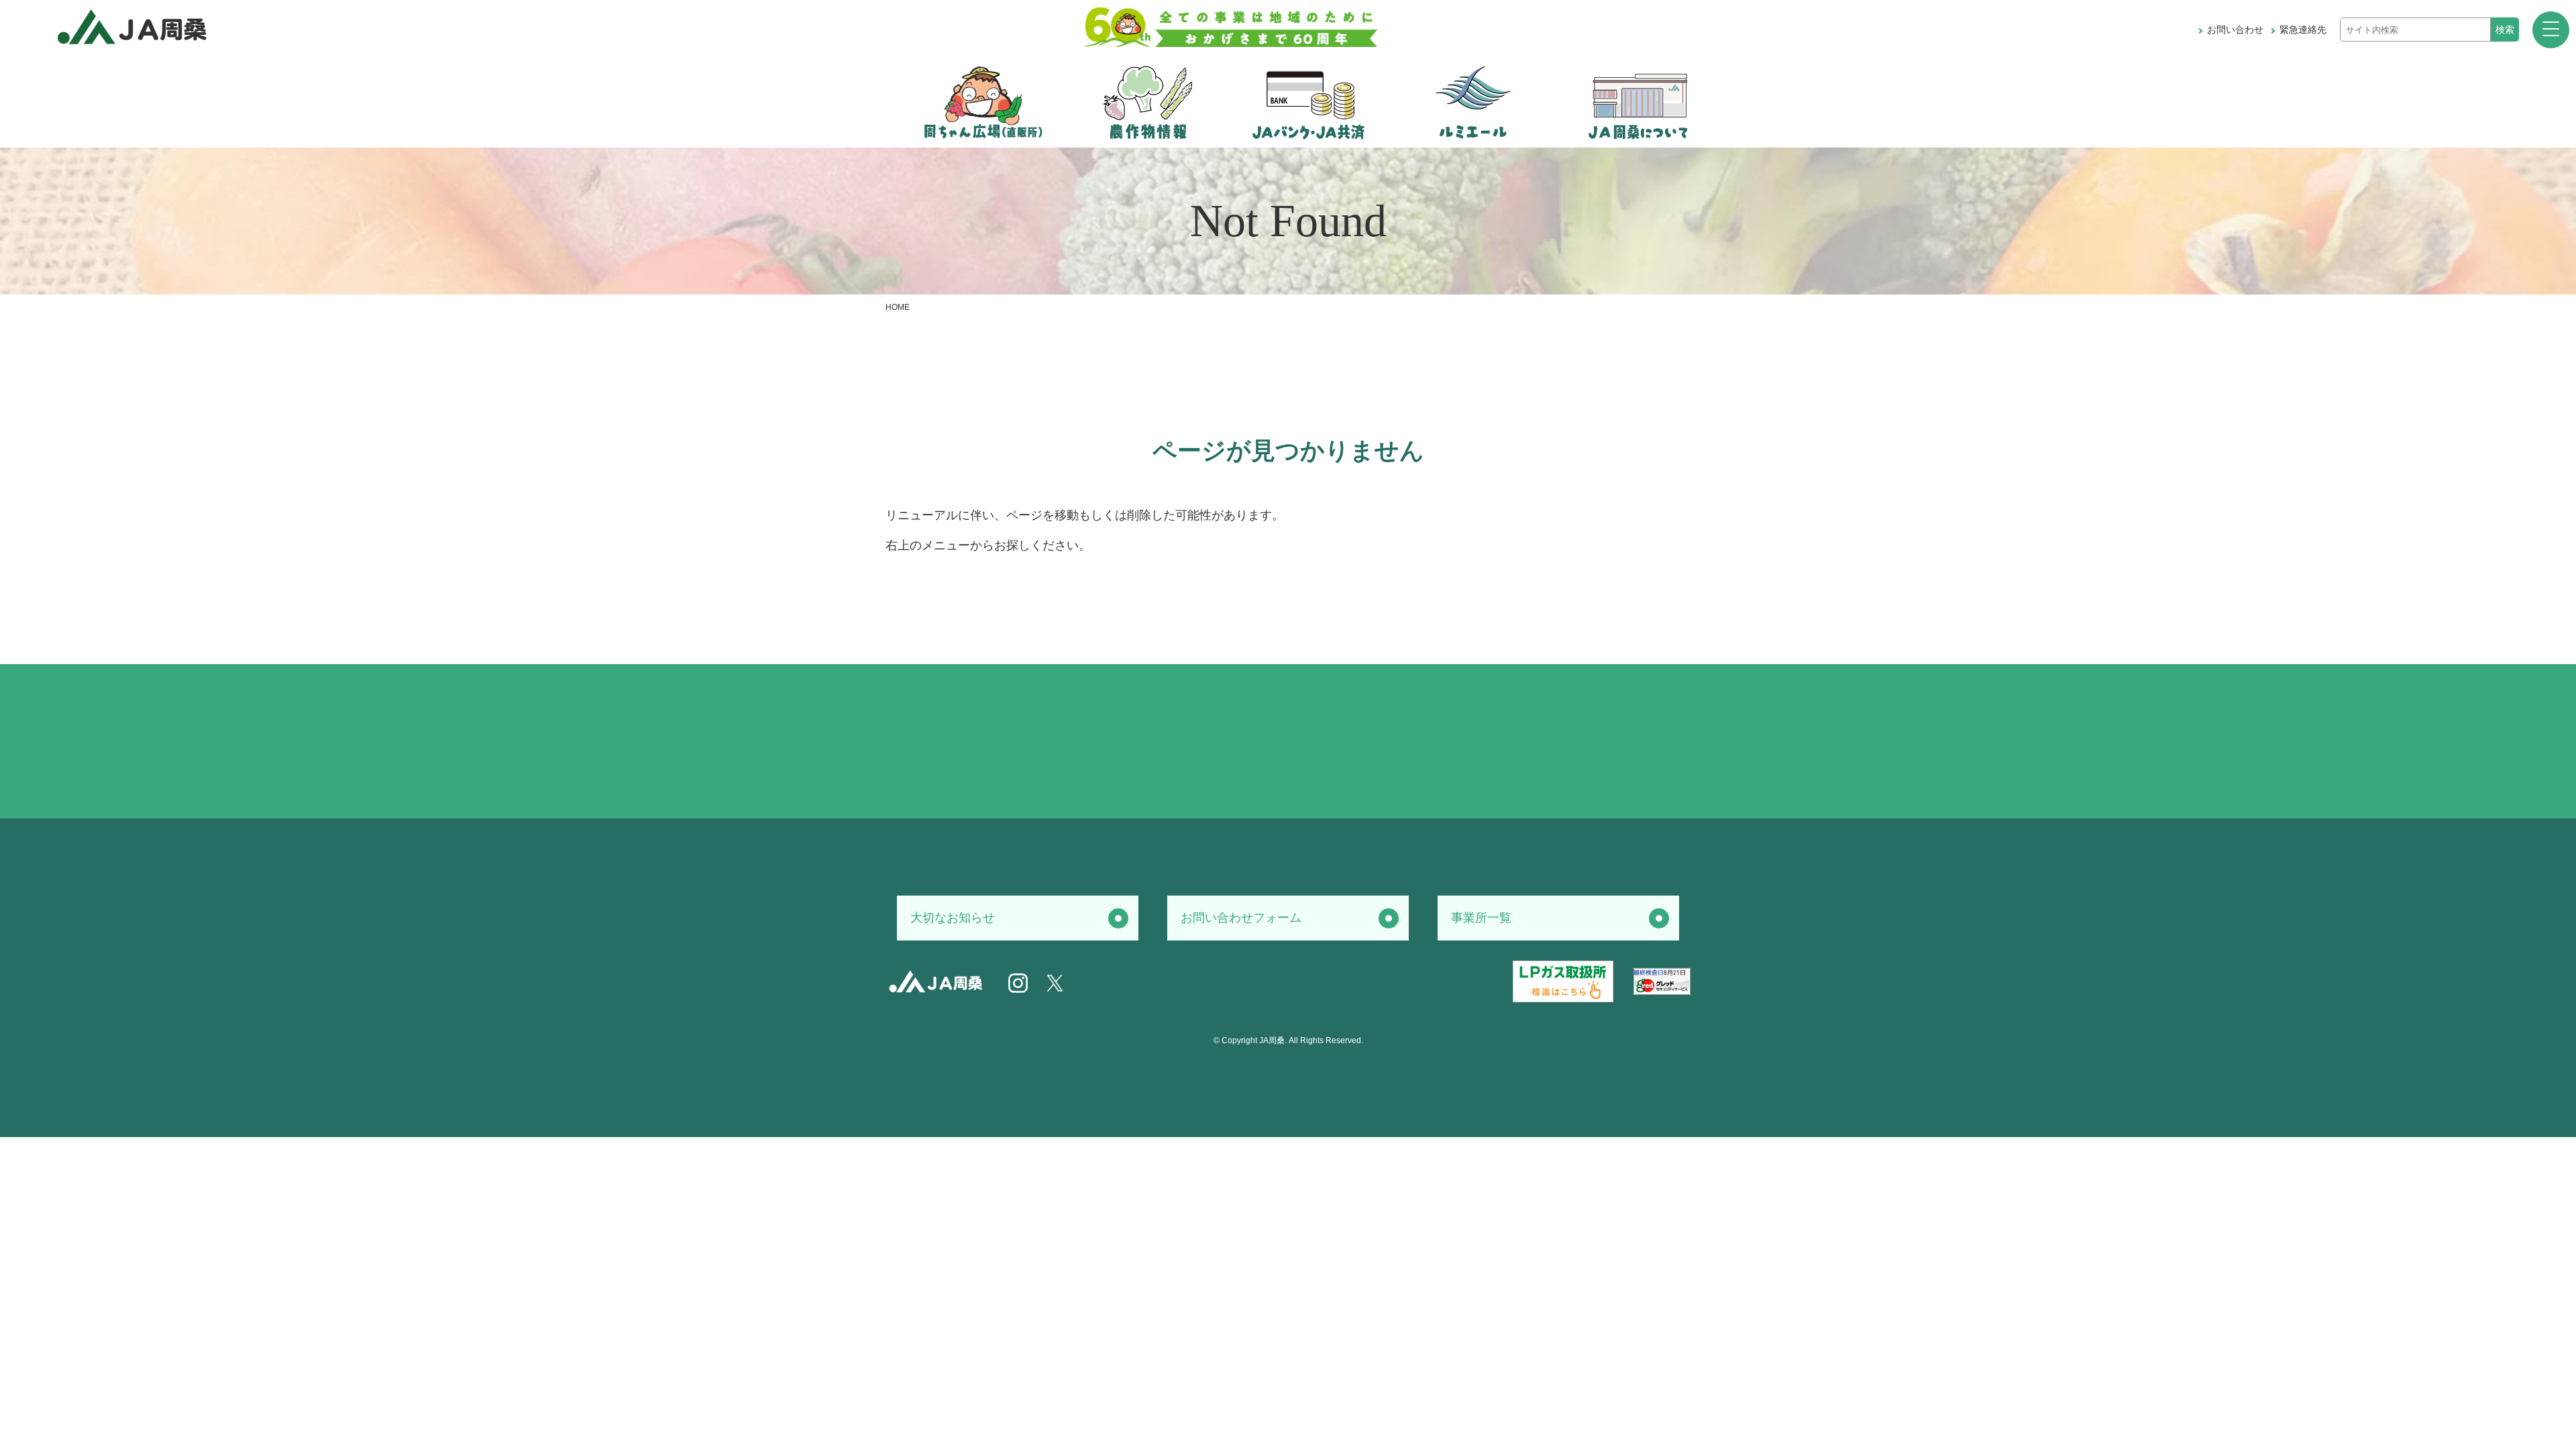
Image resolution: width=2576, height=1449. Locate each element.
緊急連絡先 (2303, 30)
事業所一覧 (1481, 918)
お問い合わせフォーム (1241, 918)
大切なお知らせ (953, 918)
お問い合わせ (2235, 30)
